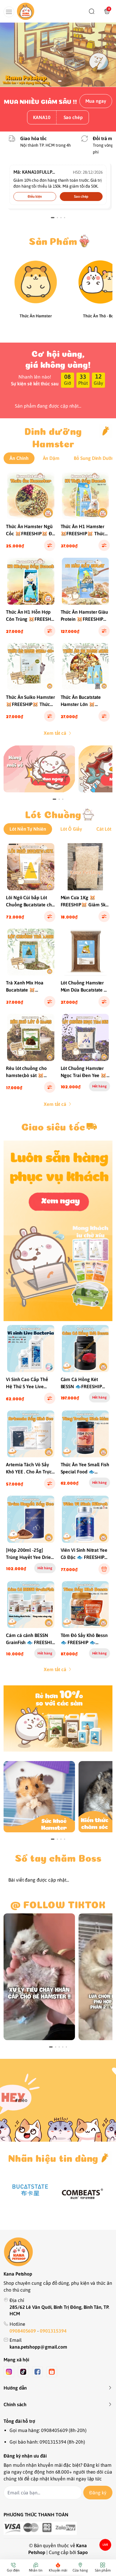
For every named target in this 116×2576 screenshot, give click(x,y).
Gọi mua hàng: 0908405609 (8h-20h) (48, 2430)
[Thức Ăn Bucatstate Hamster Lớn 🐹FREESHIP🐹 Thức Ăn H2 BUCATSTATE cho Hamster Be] (86, 667)
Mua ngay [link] (96, 101)
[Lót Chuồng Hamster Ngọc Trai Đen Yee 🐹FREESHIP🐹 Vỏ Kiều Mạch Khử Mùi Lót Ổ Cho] (86, 1037)
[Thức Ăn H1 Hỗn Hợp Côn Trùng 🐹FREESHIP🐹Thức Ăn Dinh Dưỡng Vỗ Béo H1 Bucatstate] (31, 581)
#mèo (21, 2100)
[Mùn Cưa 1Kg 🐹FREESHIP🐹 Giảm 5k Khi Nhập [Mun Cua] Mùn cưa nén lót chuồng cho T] (86, 867)
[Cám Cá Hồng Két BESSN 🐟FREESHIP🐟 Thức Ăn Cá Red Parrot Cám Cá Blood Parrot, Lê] (86, 1349)
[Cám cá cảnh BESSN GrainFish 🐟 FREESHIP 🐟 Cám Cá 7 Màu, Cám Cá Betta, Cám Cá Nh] (31, 1605)
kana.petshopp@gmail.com (38, 2347)
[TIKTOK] (39, 1977)
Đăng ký (98, 2493)
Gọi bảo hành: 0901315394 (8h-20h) (47, 2442)
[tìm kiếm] (92, 11)
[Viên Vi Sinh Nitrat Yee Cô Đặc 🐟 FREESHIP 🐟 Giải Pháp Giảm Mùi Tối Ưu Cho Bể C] (86, 1519)
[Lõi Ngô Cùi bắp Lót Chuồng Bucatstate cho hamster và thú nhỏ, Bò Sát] (31, 867)
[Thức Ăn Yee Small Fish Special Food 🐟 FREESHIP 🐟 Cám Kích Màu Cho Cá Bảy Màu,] (86, 1434)
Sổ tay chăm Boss (58, 1857)
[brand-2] (83, 2194)
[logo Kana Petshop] (58, 2252)
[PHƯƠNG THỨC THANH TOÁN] (58, 2528)
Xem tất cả (55, 733)
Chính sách (15, 2404)
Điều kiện (35, 197)
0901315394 (53, 2331)
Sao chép (73, 117)
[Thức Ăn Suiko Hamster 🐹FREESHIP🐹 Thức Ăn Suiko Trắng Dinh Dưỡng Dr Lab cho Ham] (31, 667)
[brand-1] (30, 2190)
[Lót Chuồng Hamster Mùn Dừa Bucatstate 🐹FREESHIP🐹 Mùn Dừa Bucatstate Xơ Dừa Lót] (86, 952)
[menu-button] (9, 12)
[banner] (39, 769)
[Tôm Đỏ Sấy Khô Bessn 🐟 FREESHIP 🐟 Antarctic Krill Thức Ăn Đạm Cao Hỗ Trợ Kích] (86, 1605)
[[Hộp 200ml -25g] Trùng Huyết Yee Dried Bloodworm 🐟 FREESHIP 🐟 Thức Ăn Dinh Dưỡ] (31, 1519)
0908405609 (23, 2331)
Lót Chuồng (53, 813)
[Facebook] (37, 2372)
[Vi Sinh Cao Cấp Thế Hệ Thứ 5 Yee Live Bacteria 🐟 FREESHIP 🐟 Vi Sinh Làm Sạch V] (31, 1349)
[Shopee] (52, 2372)
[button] (7, 55)
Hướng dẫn (15, 2388)
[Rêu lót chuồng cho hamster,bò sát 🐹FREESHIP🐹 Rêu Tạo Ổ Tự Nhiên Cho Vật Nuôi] (31, 1037)
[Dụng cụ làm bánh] (58, 1231)
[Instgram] (9, 2372)
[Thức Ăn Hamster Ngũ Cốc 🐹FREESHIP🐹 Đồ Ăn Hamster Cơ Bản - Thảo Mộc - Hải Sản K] (31, 496)
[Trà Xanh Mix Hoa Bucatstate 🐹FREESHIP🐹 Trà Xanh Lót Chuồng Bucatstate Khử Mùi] (31, 952)
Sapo (83, 2552)
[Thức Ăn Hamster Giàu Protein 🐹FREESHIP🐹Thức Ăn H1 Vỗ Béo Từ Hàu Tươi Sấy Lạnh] (86, 581)
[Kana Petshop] (26, 11)
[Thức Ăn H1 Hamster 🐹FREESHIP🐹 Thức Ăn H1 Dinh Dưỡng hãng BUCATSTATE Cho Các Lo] (86, 496)
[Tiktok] (23, 2372)
